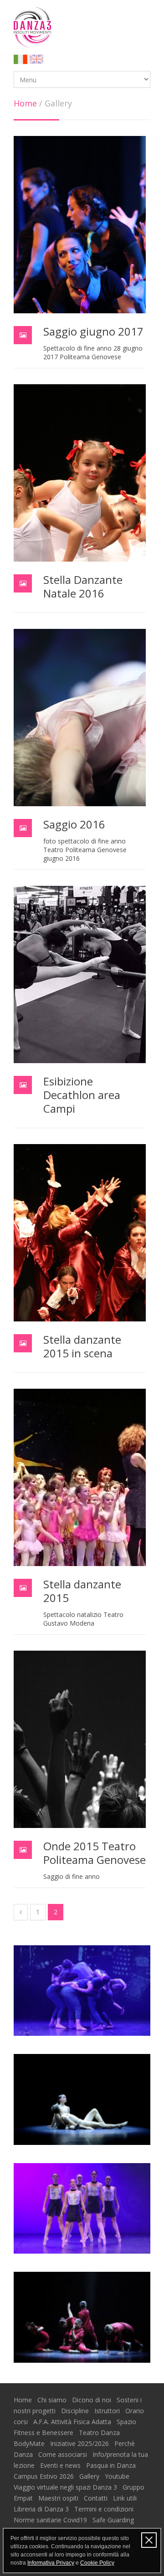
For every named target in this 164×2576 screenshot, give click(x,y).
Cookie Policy (97, 2563)
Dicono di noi (92, 2400)
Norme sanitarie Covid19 (51, 2520)
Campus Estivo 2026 (45, 2476)
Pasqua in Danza (112, 2465)
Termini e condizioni (105, 2509)
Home (25, 103)
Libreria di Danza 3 (42, 2509)
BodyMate (30, 2443)
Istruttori (108, 2411)
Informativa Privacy (51, 2563)
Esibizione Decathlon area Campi (82, 1095)
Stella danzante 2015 (82, 1591)
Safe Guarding (113, 2520)
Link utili (126, 2498)
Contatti (97, 2498)
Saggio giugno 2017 (93, 331)
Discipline (76, 2411)
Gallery (90, 2476)
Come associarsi (64, 2454)
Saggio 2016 (74, 824)
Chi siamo (53, 2400)
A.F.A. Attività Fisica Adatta (73, 2422)
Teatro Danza (100, 2433)
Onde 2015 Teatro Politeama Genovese (95, 1853)
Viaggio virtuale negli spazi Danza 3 (66, 2487)
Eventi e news (61, 2465)
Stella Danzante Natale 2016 (83, 586)
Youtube (118, 2476)
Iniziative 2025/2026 (80, 2443)
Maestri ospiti (59, 2498)
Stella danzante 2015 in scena (82, 1346)
